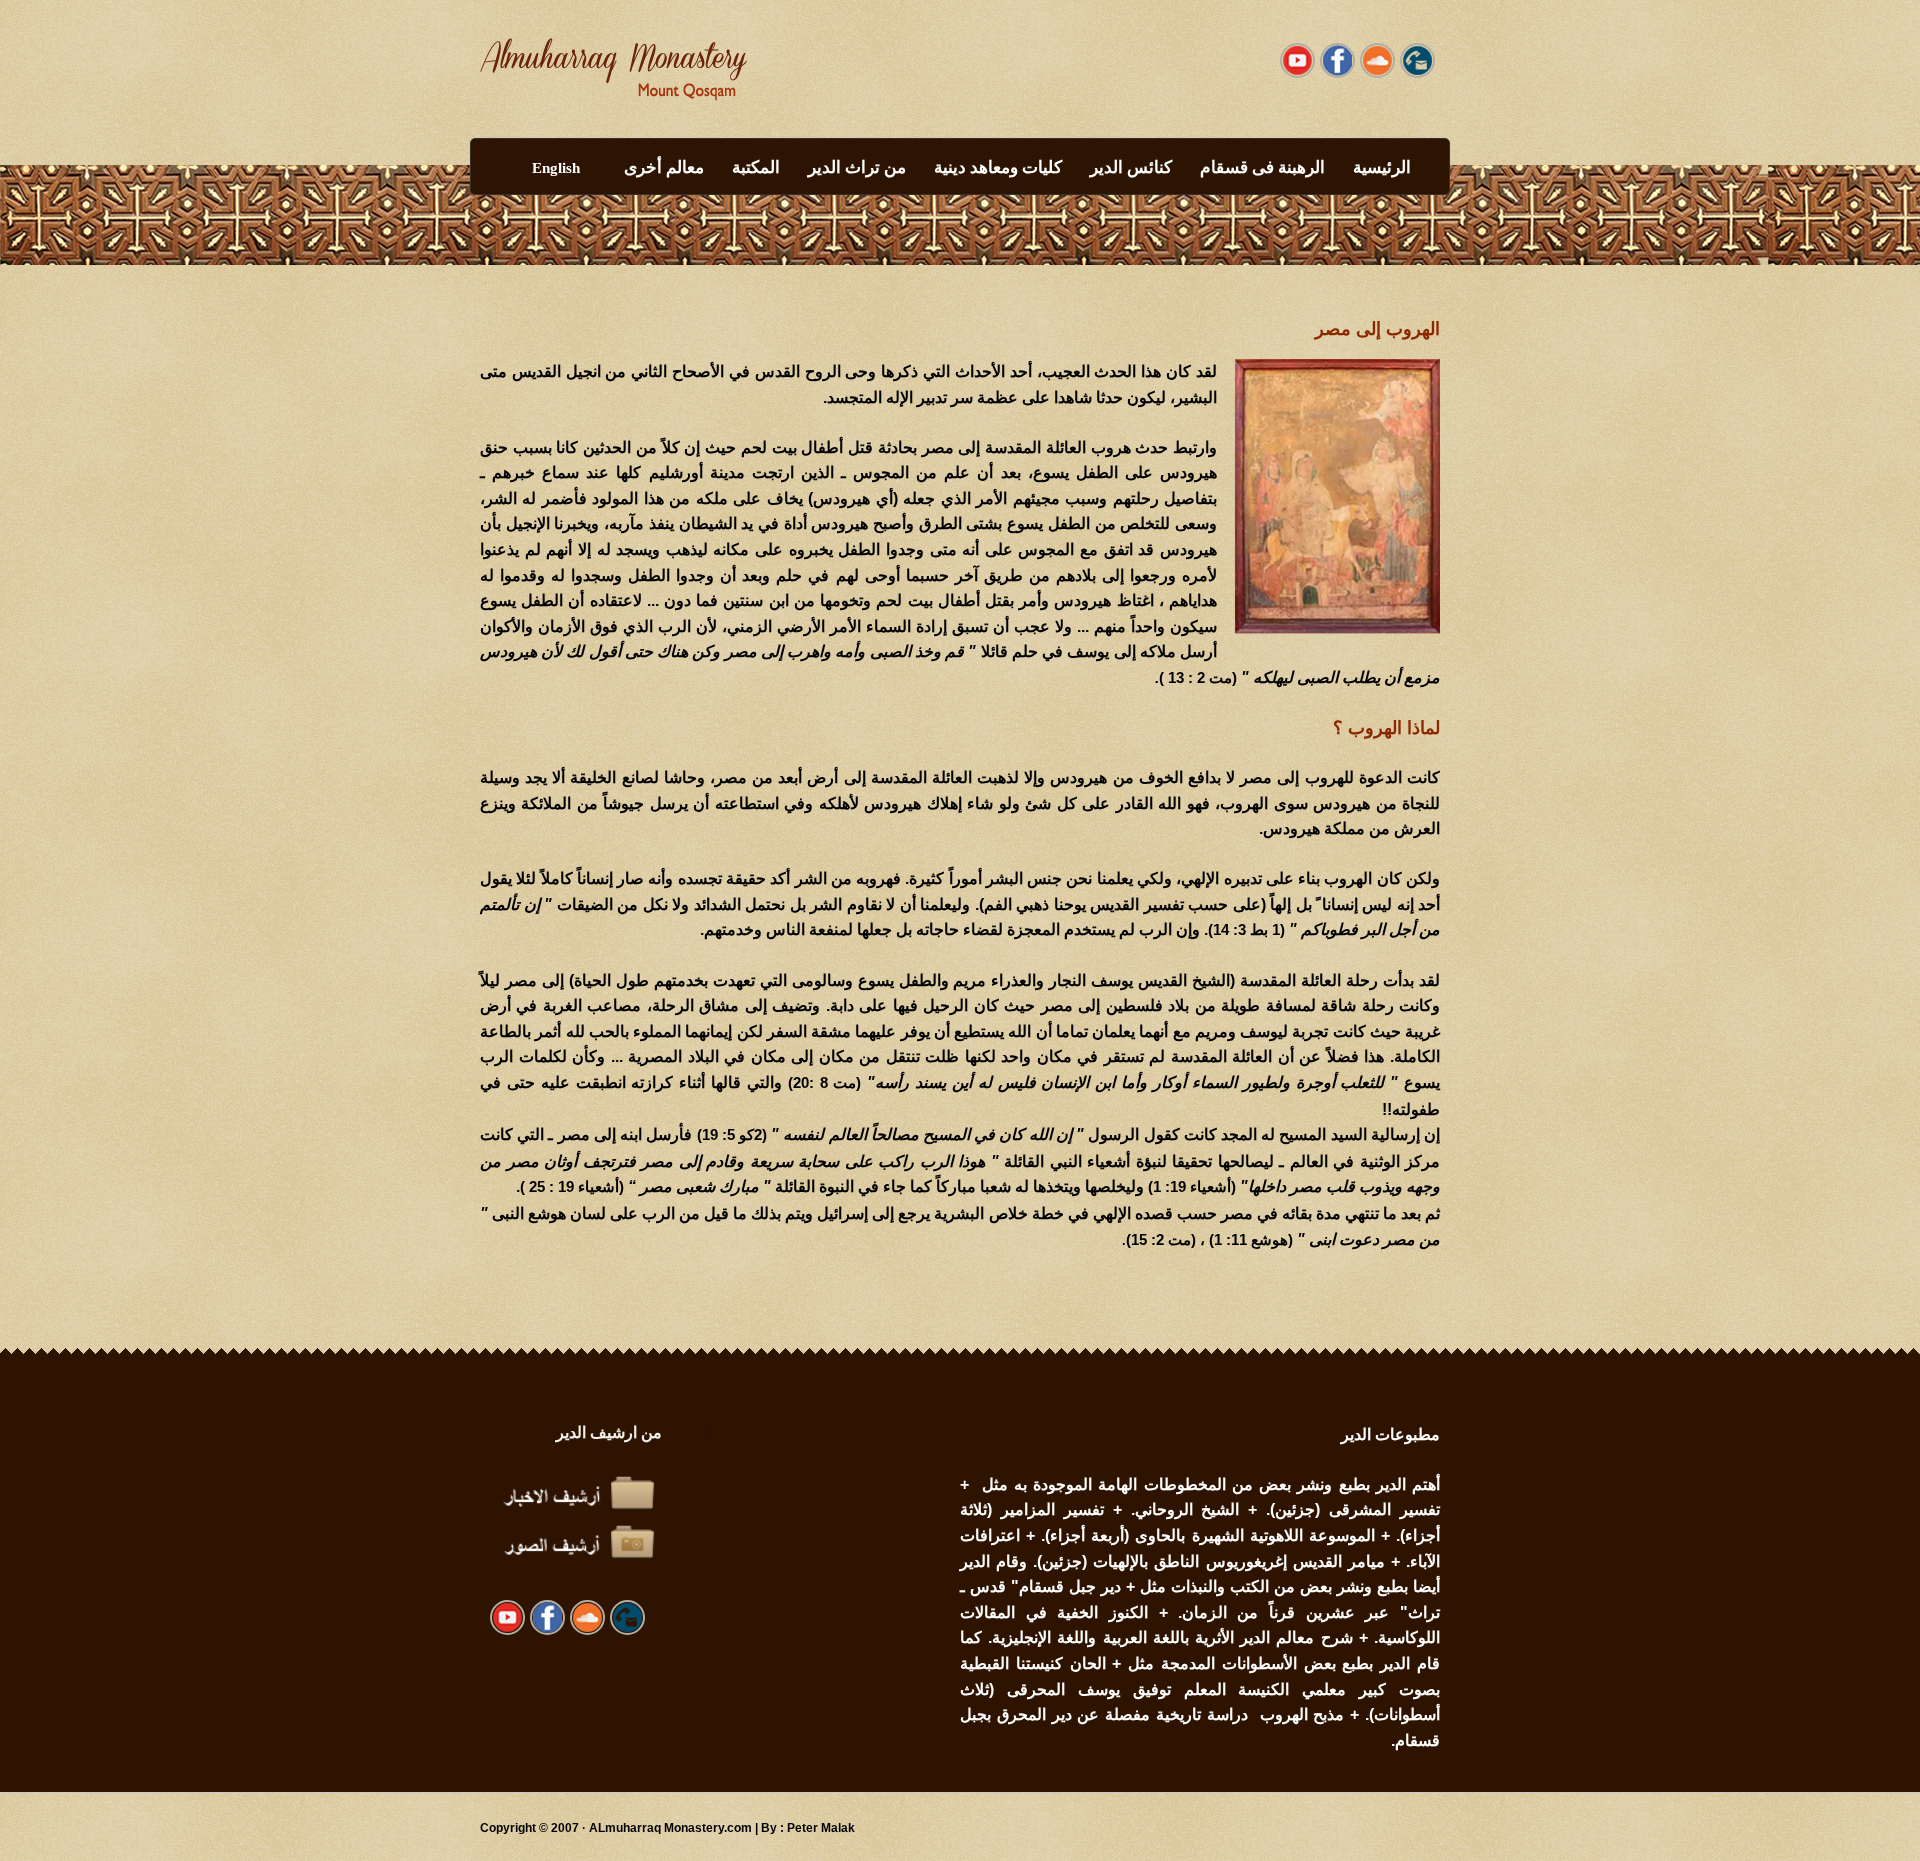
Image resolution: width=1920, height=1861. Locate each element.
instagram (1417, 60)
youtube (1297, 60)
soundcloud (1337, 60)
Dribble (1377, 60)
